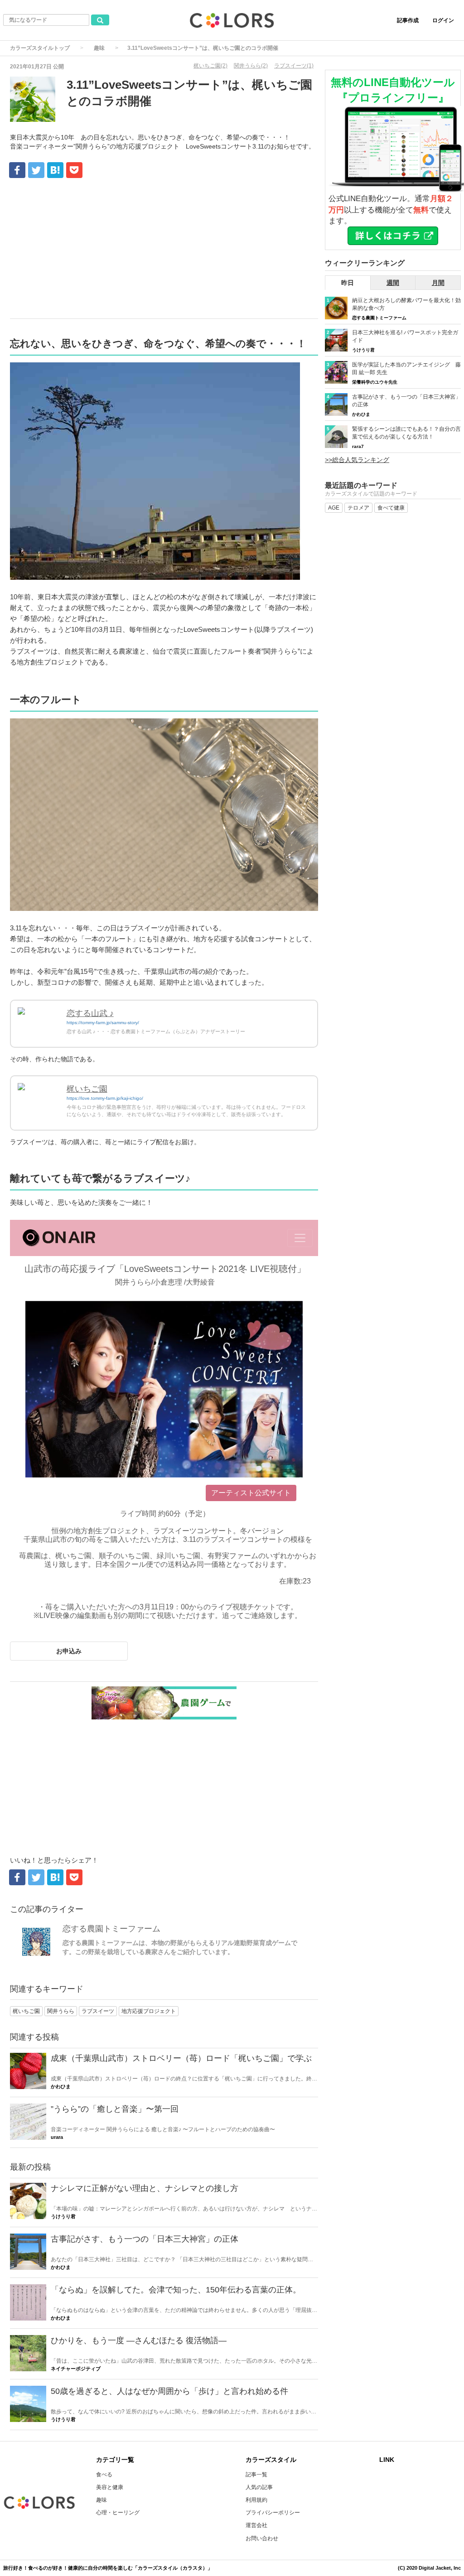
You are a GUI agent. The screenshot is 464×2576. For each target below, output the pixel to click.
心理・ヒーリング (118, 2513)
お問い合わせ (262, 2538)
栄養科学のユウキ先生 (375, 382)
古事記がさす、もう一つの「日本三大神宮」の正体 (145, 2239)
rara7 (358, 446)
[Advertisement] (164, 250)
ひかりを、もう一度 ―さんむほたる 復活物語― (139, 2340)
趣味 (99, 48)
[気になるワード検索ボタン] (100, 20)
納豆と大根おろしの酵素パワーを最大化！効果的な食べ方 (406, 304)
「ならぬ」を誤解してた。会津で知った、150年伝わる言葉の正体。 (176, 2290)
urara (57, 2137)
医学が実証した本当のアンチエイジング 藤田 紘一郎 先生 (406, 368)
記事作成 (408, 20)
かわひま (61, 2086)
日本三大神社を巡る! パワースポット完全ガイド (405, 336)
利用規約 (256, 2500)
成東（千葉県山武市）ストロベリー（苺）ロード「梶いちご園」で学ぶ (181, 2058)
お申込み (69, 1651)
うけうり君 (63, 2216)
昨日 (348, 283)
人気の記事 (259, 2487)
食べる (104, 2475)
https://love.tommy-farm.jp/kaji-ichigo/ (105, 1098)
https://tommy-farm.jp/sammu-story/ (103, 1023)
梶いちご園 (87, 1089)
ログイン (443, 20)
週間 (393, 283)
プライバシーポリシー (273, 2513)
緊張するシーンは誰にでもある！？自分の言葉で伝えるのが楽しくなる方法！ (406, 433)
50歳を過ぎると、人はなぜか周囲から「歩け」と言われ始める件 (169, 2391)
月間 (438, 283)
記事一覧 (256, 2475)
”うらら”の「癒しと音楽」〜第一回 (115, 2109)
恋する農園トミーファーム (111, 1929)
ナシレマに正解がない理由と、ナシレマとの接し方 (145, 2188)
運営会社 (256, 2525)
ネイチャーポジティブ (76, 2369)
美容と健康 (110, 2487)
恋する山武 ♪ (90, 1013)
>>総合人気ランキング (357, 460)
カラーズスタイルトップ (40, 48)
